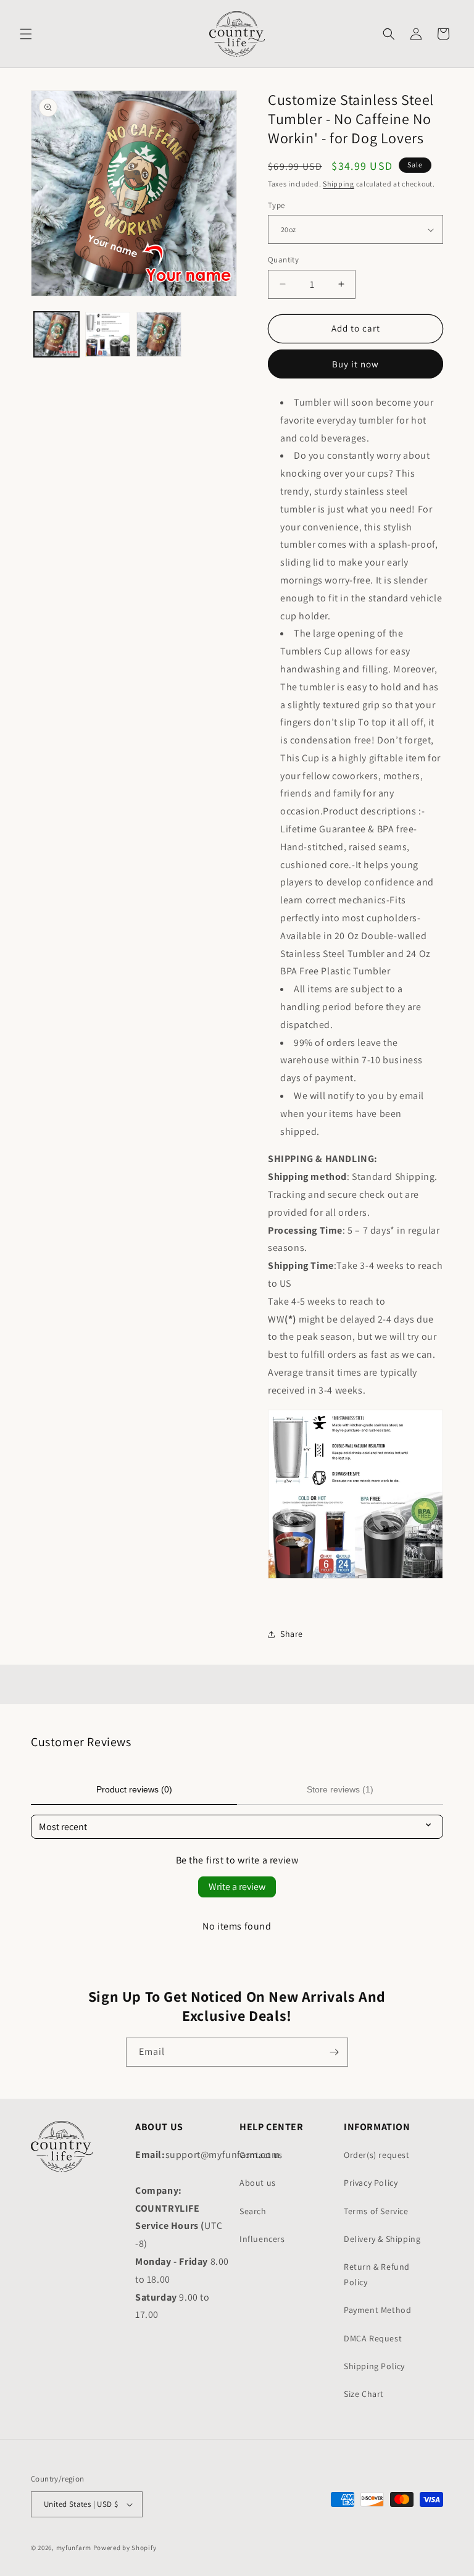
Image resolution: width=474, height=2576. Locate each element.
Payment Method (377, 2310)
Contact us (261, 2155)
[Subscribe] (334, 2052)
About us (258, 2183)
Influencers (262, 2239)
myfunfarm (74, 2548)
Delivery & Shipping (382, 2239)
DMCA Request (373, 2338)
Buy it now (355, 364)
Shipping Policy (374, 2366)
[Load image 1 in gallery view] (56, 334)
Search (253, 2211)
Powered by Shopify (125, 2548)
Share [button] (292, 1634)
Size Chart (364, 2394)
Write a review (237, 1887)
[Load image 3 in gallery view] (159, 334)
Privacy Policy (371, 2183)
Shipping (339, 184)
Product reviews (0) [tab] (134, 1789)
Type (276, 205)
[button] (26, 34)
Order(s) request (377, 2155)
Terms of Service (376, 2211)
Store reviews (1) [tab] (340, 1789)
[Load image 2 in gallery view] (108, 334)
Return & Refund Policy (377, 2274)
